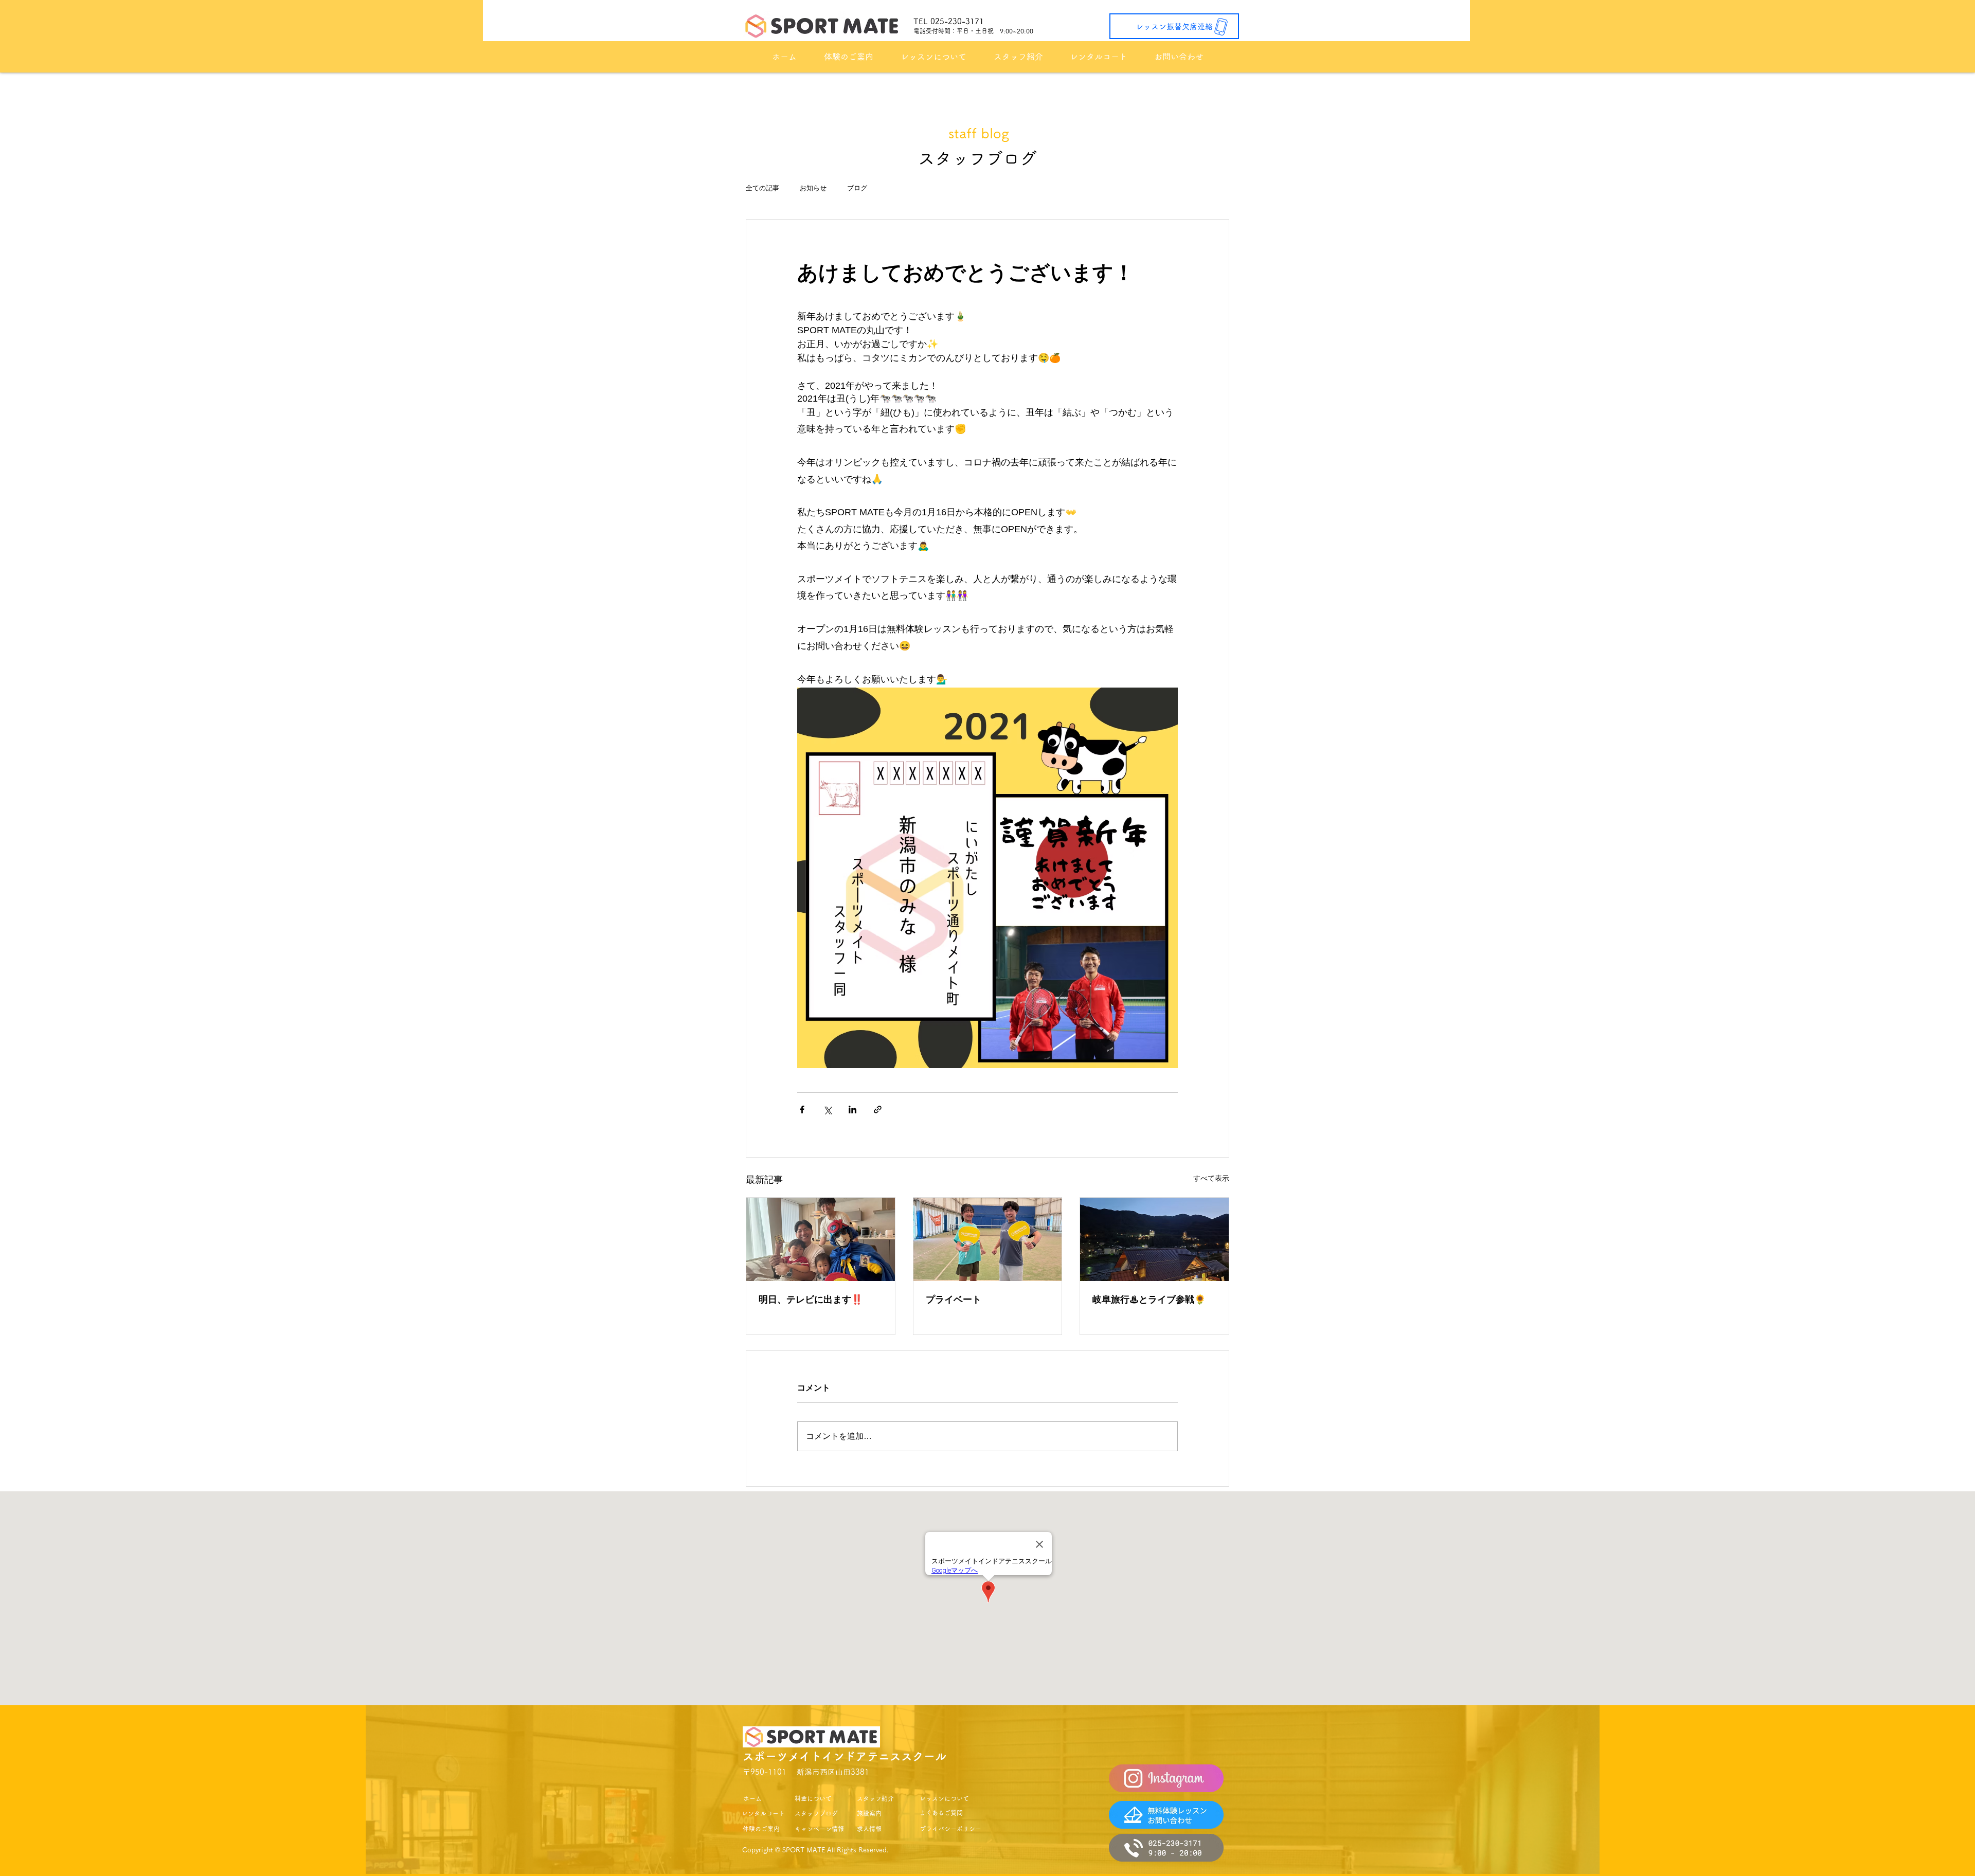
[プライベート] (988, 1239)
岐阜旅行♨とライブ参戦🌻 (1149, 1300)
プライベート (954, 1300)
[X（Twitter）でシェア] (827, 1110)
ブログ (857, 188)
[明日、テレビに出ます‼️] (821, 1239)
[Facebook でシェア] (802, 1110)
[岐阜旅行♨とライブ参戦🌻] (1154, 1239)
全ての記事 (762, 188)
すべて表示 (1211, 1178)
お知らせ (813, 188)
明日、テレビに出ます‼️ (811, 1300)
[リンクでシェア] (878, 1110)
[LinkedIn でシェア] (852, 1110)
